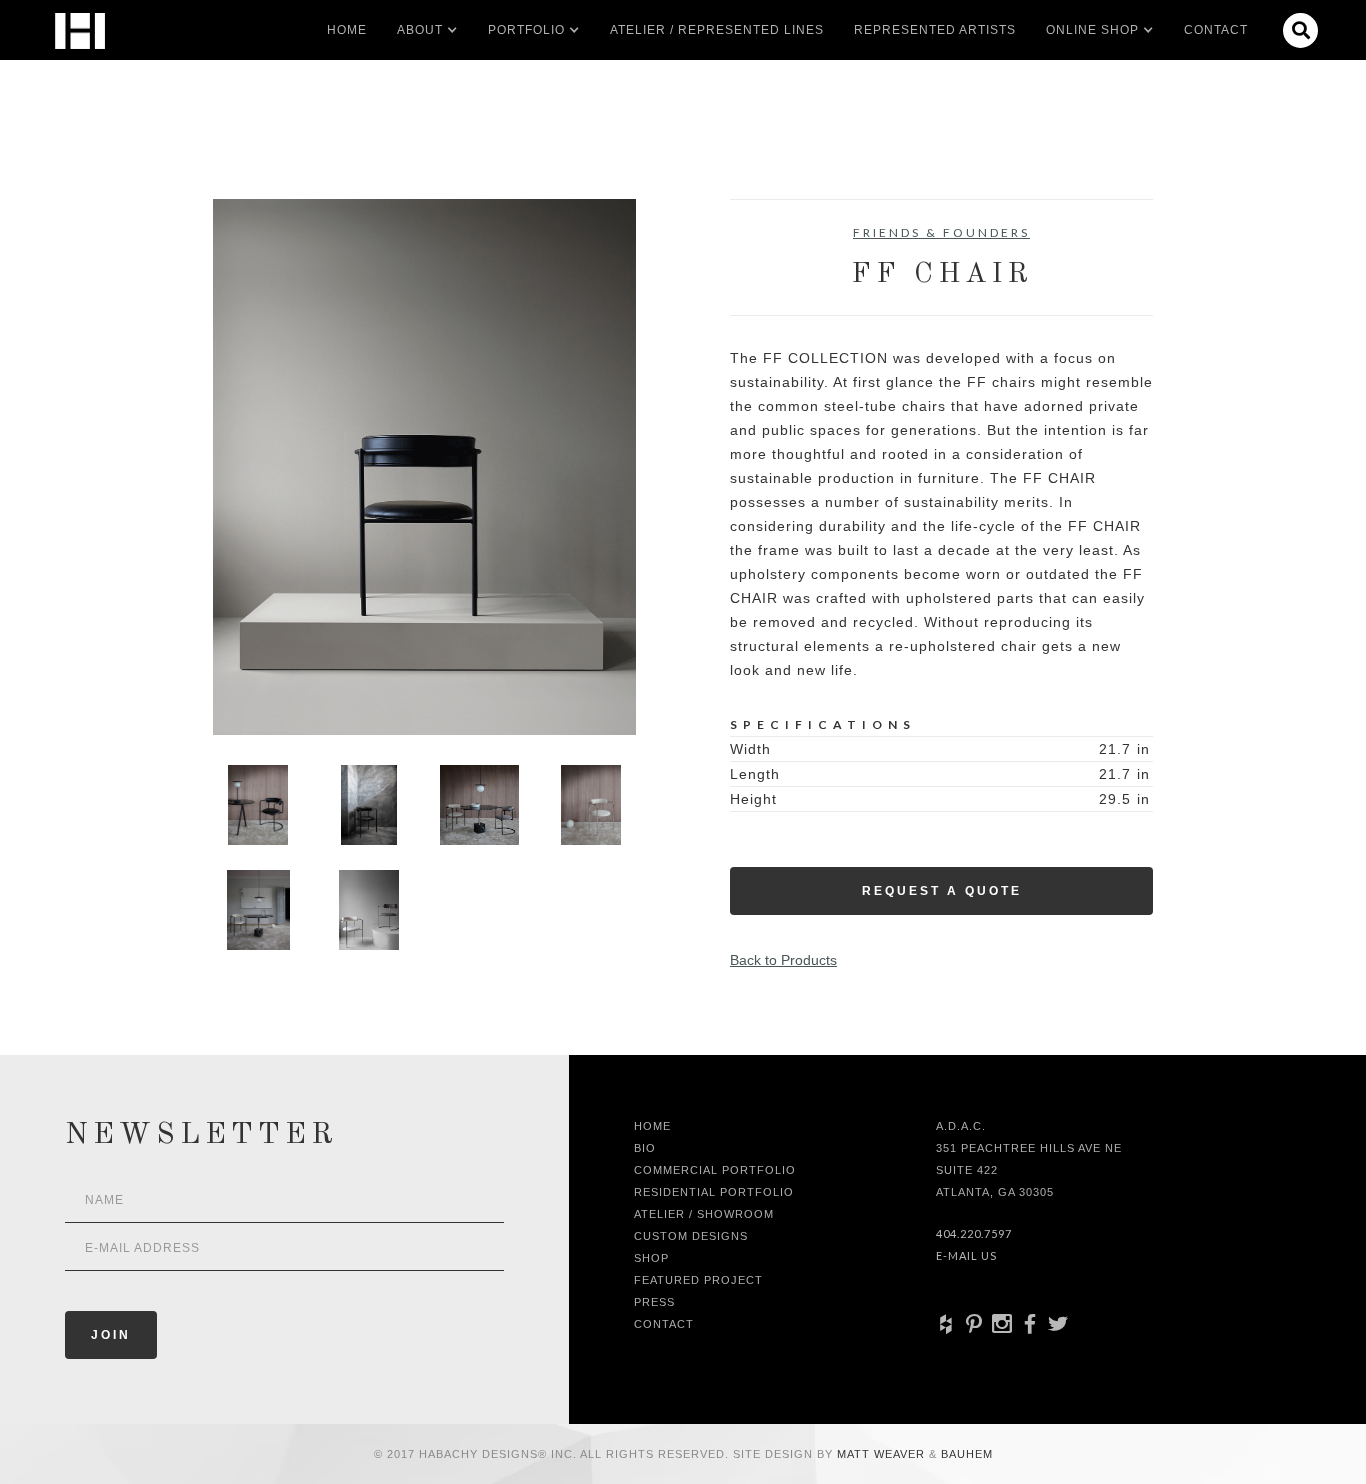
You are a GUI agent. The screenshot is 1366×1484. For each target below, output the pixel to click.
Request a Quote (942, 891)
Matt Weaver (883, 1454)
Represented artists (935, 30)
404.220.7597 (974, 1233)
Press (654, 1302)
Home (347, 30)
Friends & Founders (941, 232)
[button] (420, 30)
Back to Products (783, 960)
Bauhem (965, 1454)
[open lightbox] (424, 467)
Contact (1216, 30)
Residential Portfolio (714, 1192)
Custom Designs (691, 1236)
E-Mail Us (966, 1255)
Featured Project (698, 1280)
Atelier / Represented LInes (717, 30)
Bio (645, 1148)
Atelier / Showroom (704, 1214)
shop (651, 1258)
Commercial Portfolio (715, 1170)
